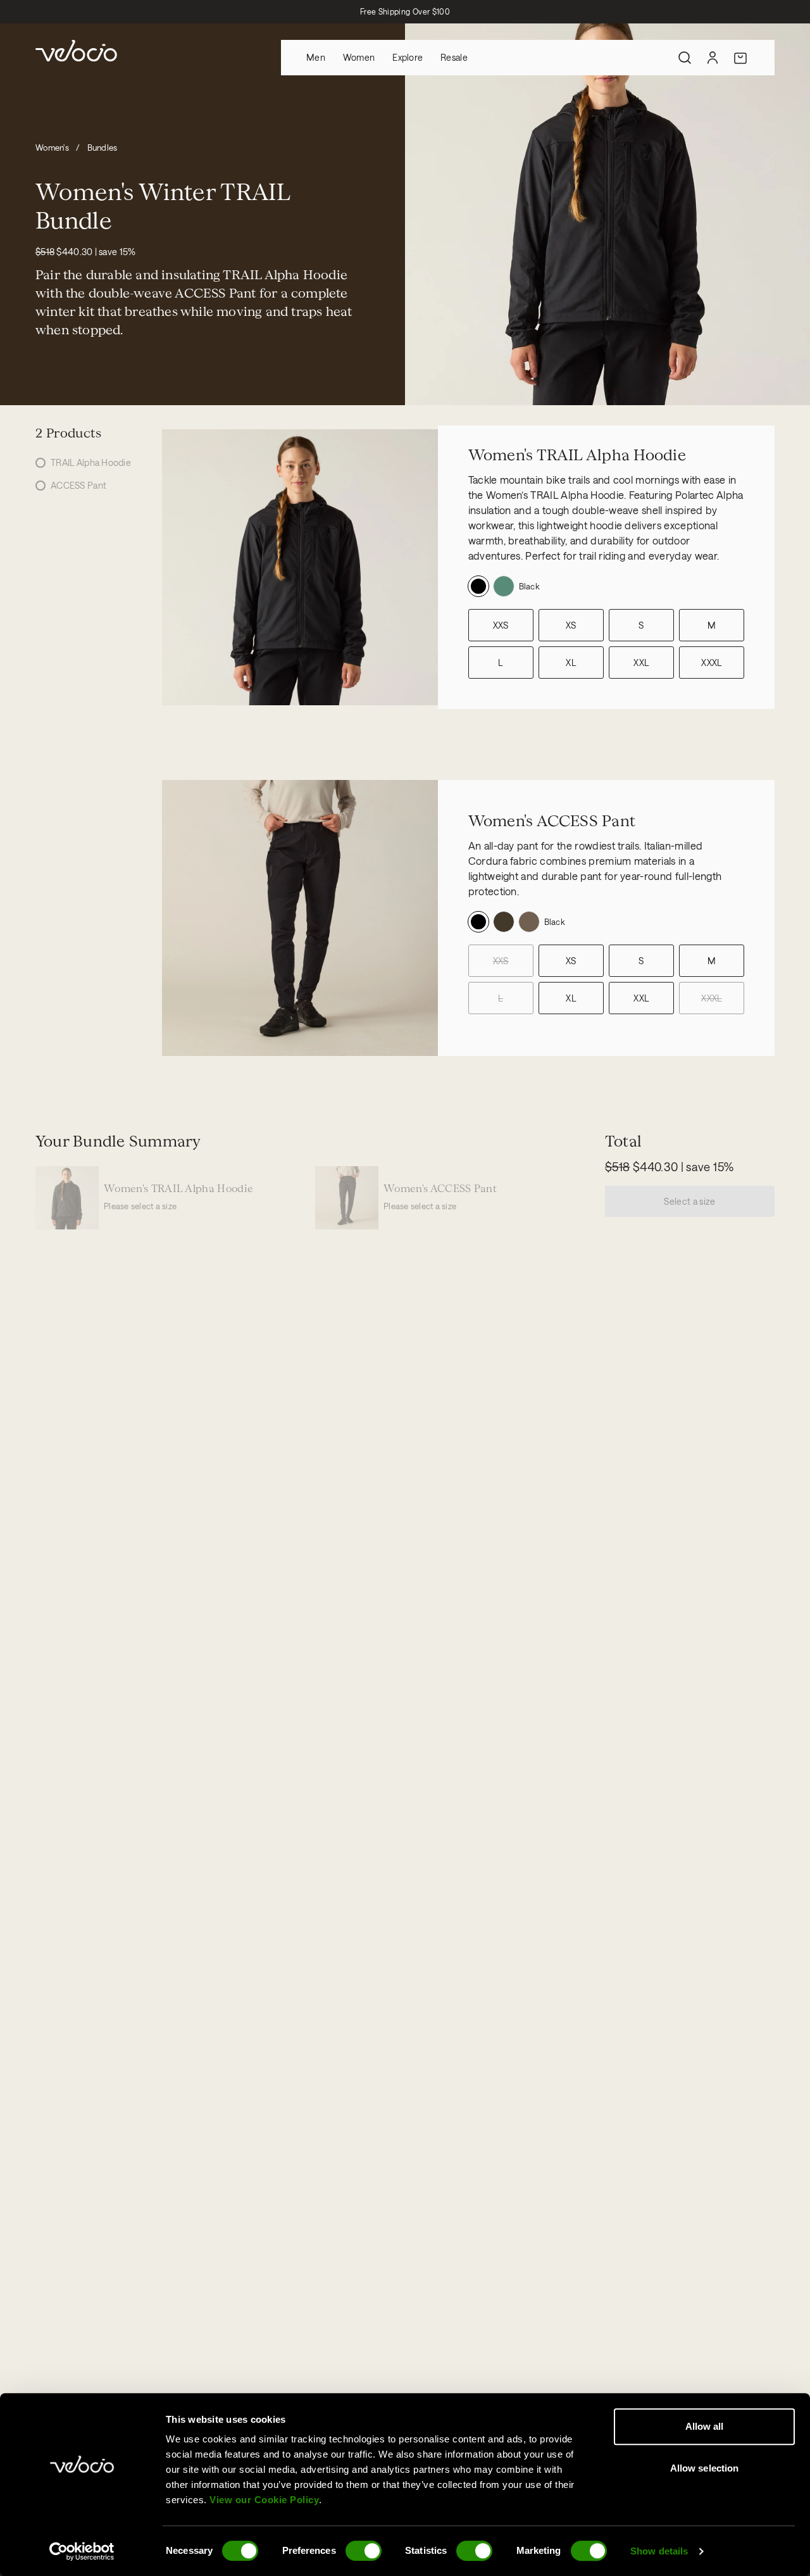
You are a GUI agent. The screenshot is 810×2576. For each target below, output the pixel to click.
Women (359, 57)
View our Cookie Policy (264, 2500)
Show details (659, 2551)
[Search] (685, 58)
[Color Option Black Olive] (504, 922)
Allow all (705, 2426)
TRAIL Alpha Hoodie (91, 462)
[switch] (364, 2551)
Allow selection (705, 2468)
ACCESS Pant (78, 485)
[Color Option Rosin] (529, 922)
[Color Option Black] (478, 586)
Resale (454, 57)
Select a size (690, 1201)
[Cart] (740, 58)
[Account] (713, 58)
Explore (408, 57)
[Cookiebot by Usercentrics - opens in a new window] (82, 2551)
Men (316, 57)
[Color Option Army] (504, 586)
